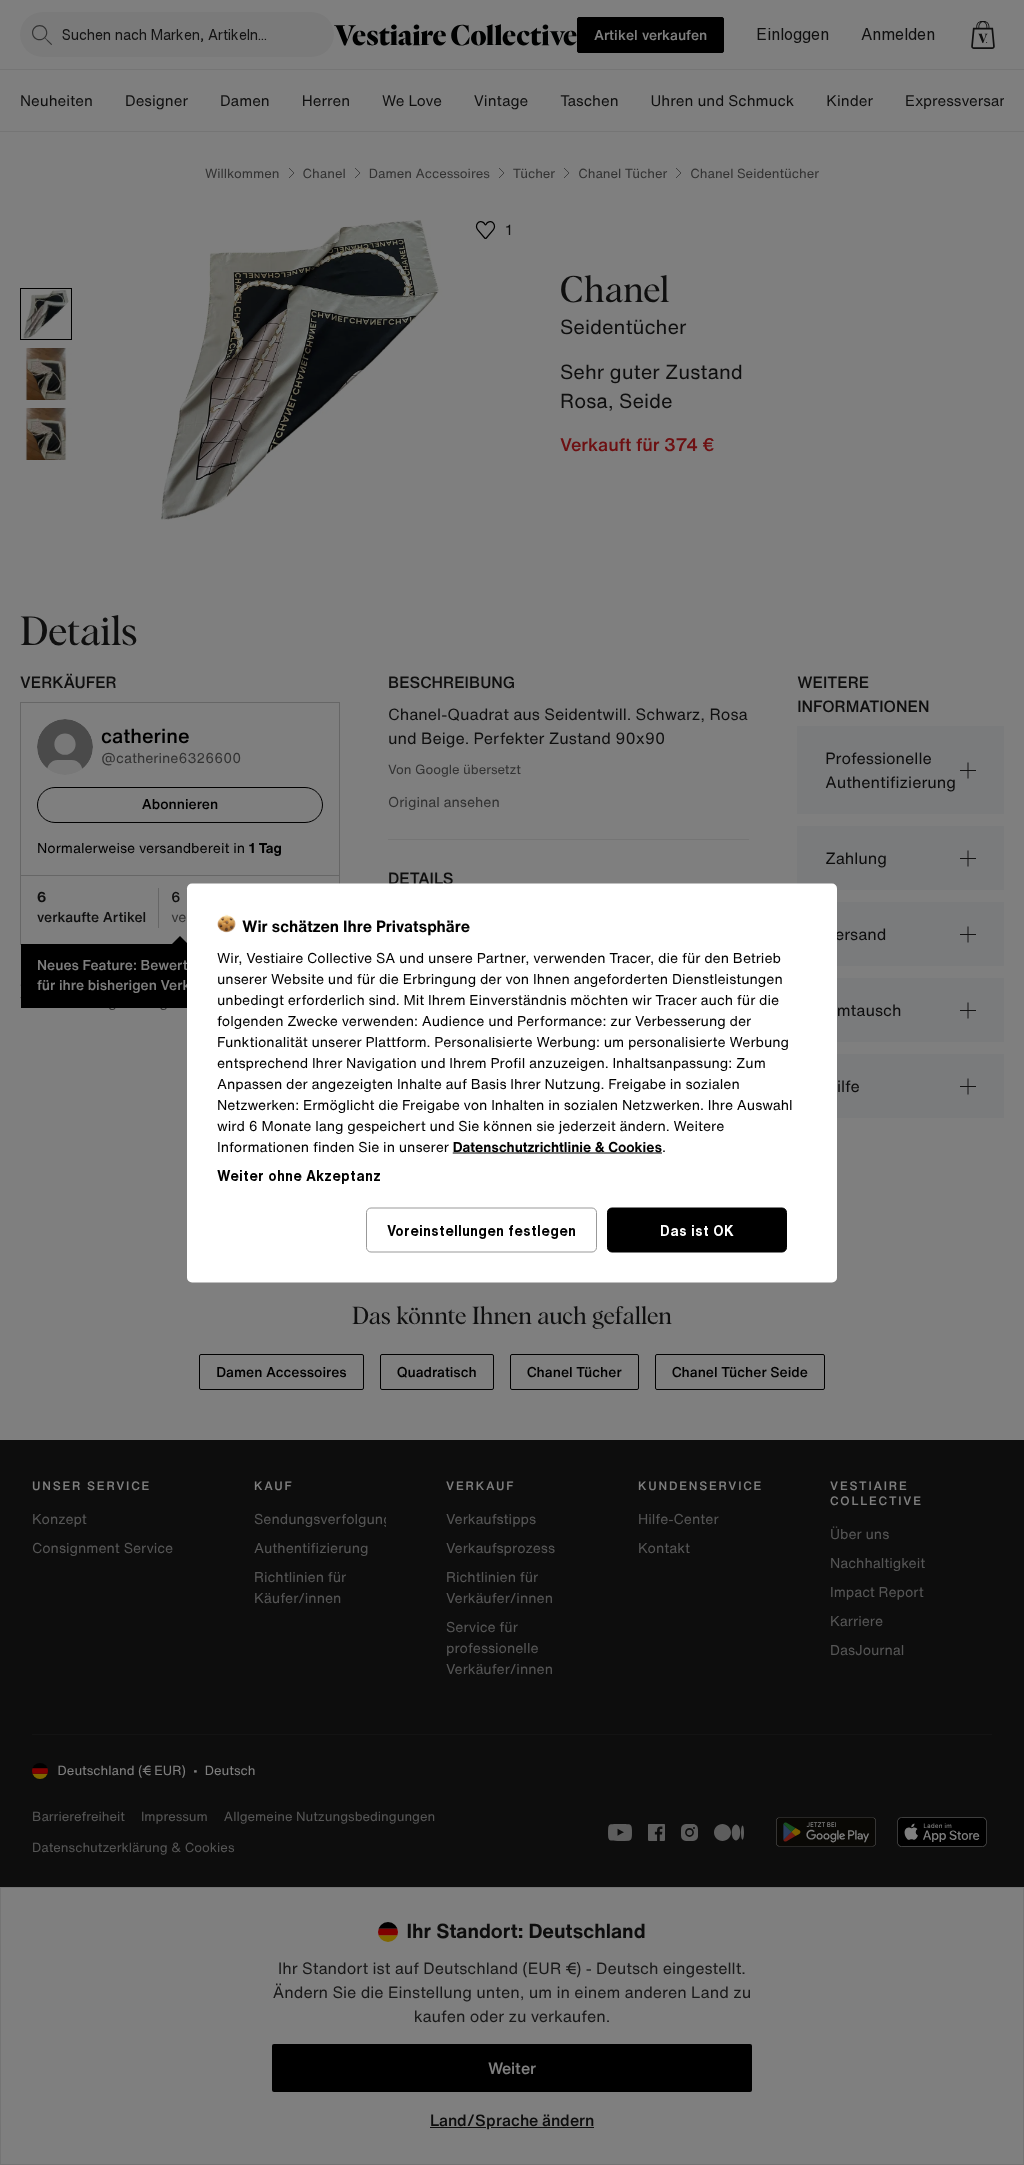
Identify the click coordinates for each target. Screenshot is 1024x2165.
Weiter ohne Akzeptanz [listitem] (299, 1174)
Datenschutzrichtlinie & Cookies (557, 1146)
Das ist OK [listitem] (697, 1229)
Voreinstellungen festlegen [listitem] (481, 1229)
